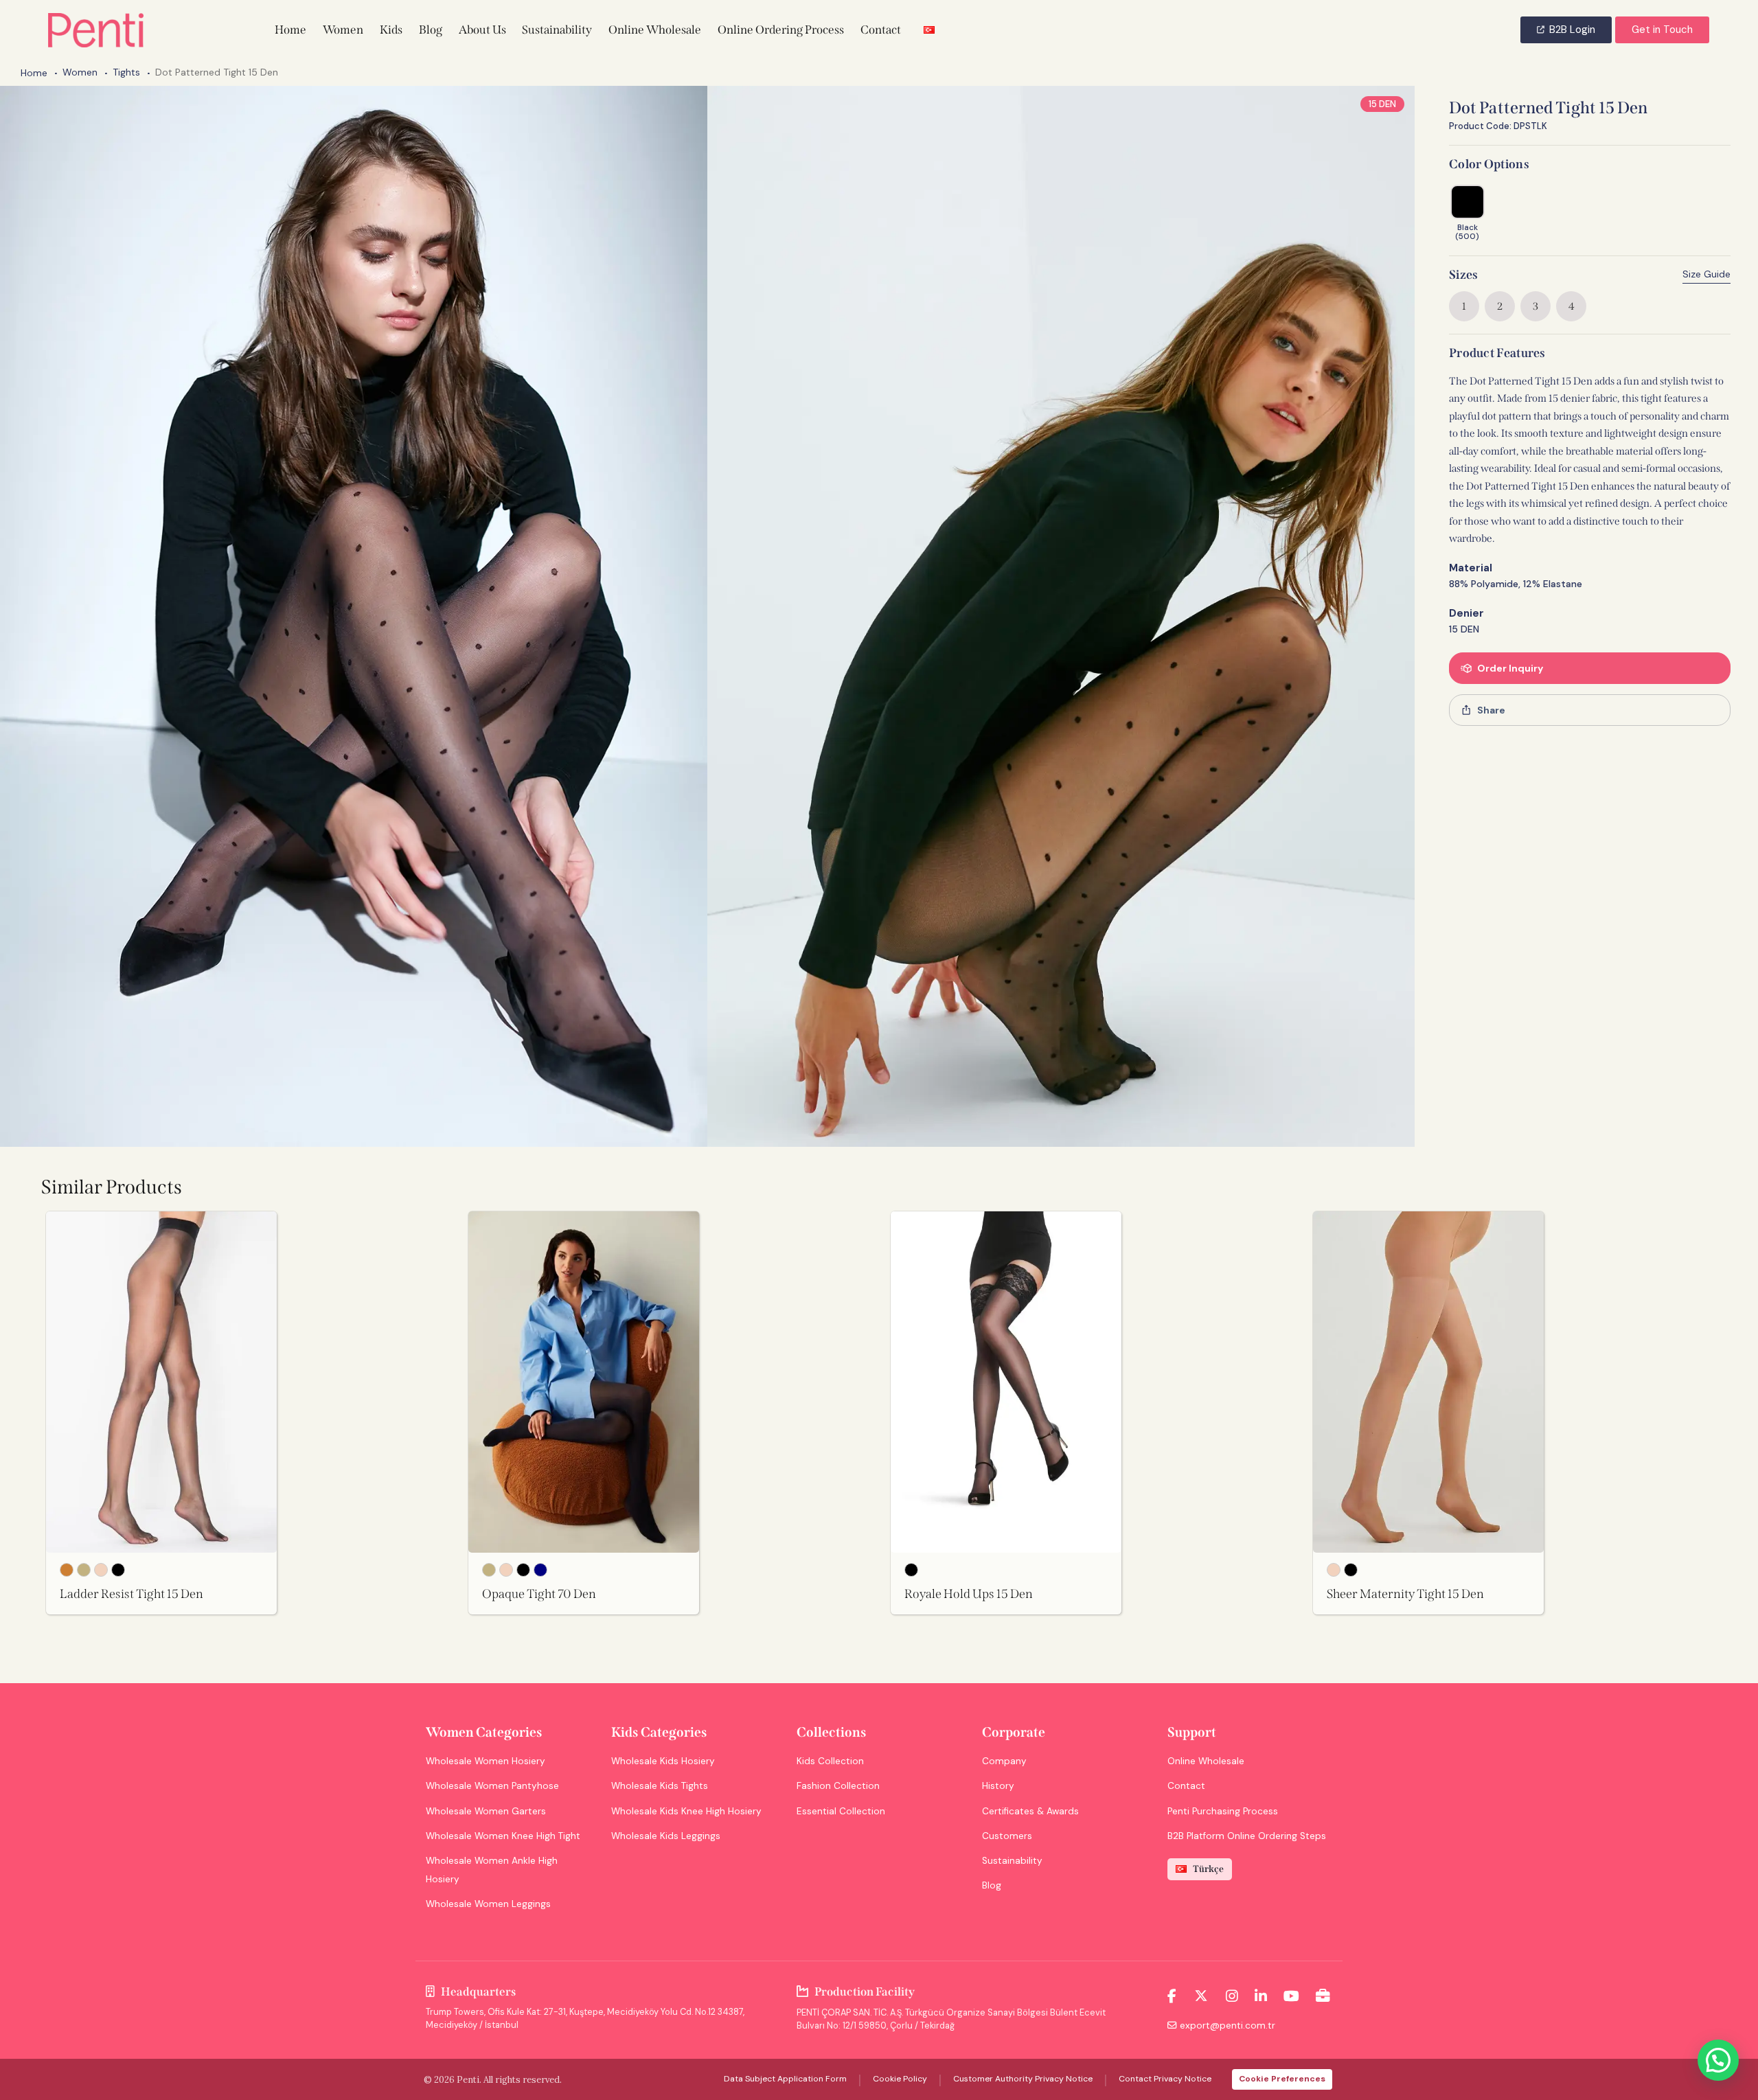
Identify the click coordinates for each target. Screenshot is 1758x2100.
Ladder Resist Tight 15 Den (132, 1594)
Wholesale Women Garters (486, 1811)
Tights (126, 72)
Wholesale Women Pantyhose (492, 1786)
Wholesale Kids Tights (660, 1786)
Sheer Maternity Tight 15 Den (1405, 1594)
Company (1004, 1761)
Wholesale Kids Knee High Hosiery (686, 1811)
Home (34, 73)
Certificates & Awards (1030, 1811)
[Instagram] (1232, 1996)
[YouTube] (1291, 1996)
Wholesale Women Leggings (488, 1904)
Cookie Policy (900, 2079)
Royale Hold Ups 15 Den (969, 1594)
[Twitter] (1201, 1996)
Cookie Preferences (1282, 2079)
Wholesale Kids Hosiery (663, 1761)
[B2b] (1323, 1996)
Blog (992, 1885)
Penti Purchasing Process (1223, 1811)
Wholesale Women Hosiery (486, 1761)
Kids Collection (830, 1761)
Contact (1186, 1786)
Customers (1007, 1836)
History (998, 1786)
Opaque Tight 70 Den (539, 1594)
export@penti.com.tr (1228, 2025)
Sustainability (1012, 1861)
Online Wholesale (1206, 1761)
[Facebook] (1172, 1996)
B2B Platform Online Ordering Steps (1247, 1836)
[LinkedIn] (1261, 1996)
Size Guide (1706, 274)
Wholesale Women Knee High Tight (503, 1836)
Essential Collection (841, 1811)
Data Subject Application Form (785, 2079)
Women (80, 72)
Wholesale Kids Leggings (666, 1836)
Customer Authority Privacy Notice (1023, 2079)
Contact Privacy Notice (1165, 2079)
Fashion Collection (838, 1786)
